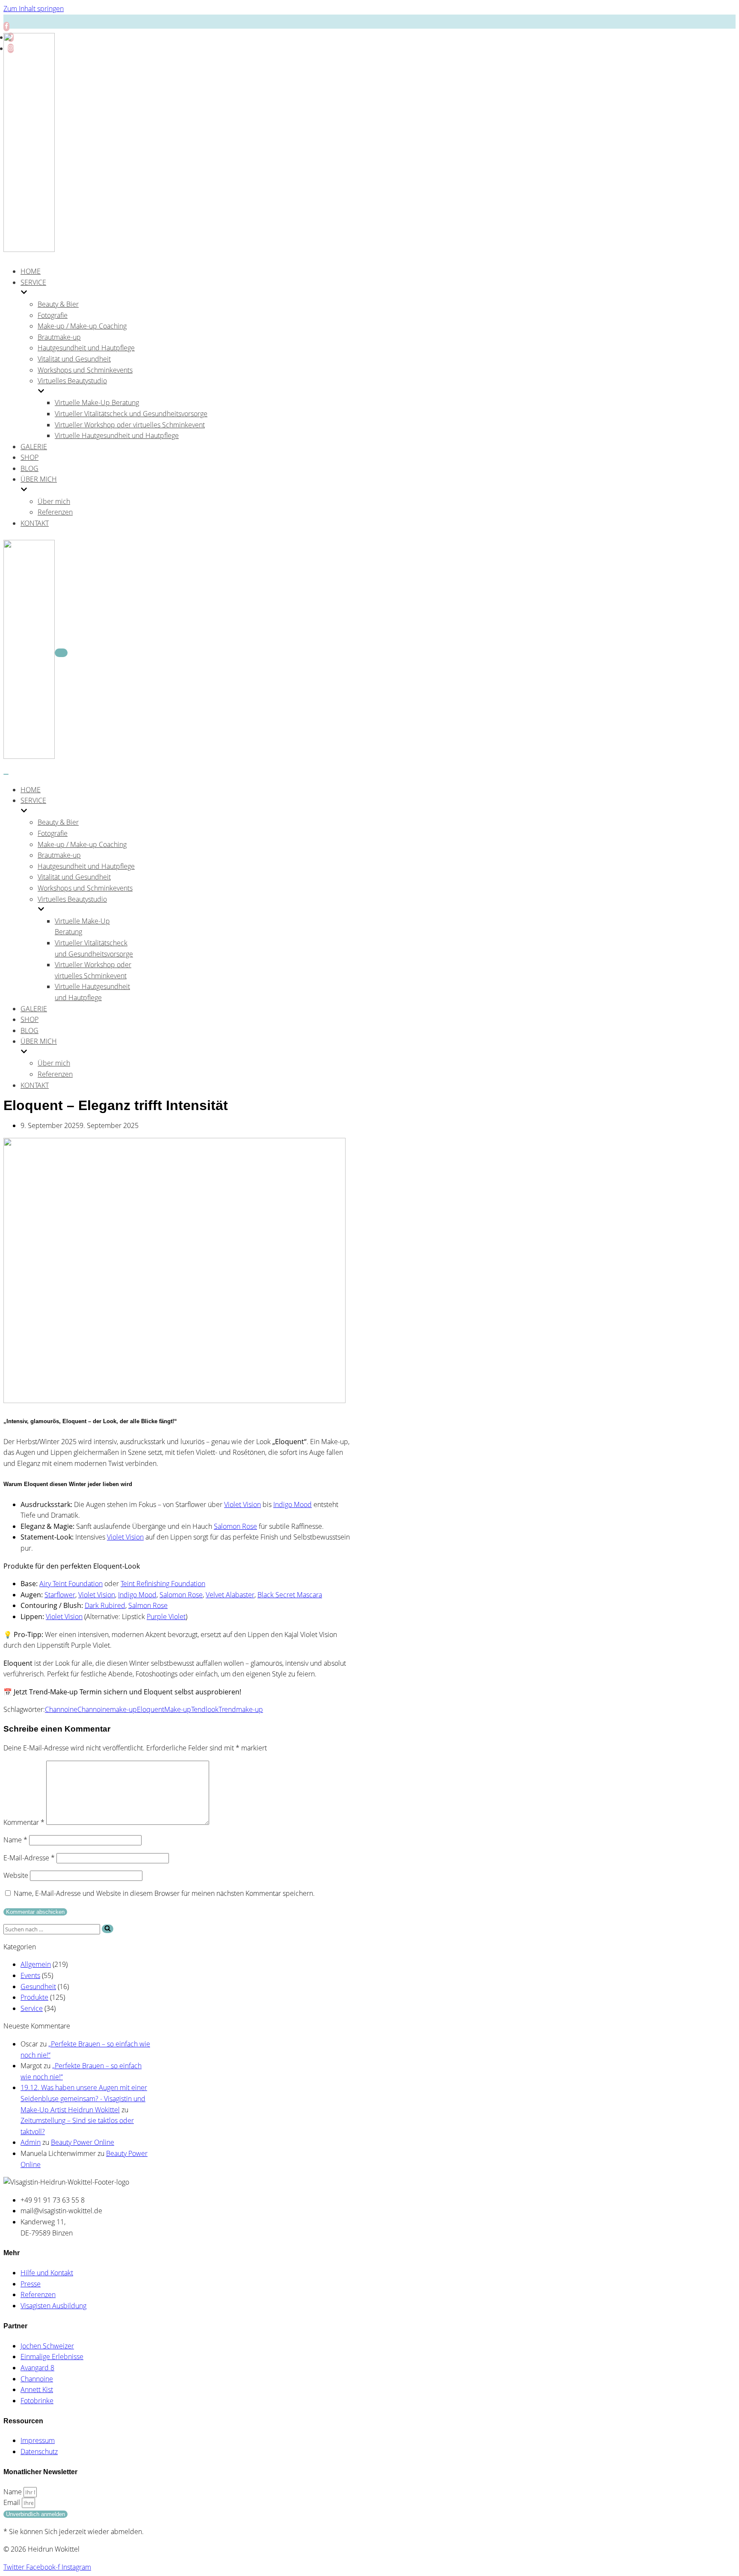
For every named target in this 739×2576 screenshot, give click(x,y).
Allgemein (36, 1964)
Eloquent (151, 1709)
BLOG (30, 468)
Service (32, 2008)
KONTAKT (35, 523)
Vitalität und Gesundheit (74, 359)
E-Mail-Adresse (29, 1858)
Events (30, 1975)
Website (16, 1875)
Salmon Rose (148, 1605)
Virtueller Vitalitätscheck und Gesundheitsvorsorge (131, 414)
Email (13, 2502)
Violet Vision (242, 1504)
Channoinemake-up (107, 1709)
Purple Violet (166, 1617)
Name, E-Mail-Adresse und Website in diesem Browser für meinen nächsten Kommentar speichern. (164, 1893)
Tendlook (205, 1709)
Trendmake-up (241, 1709)
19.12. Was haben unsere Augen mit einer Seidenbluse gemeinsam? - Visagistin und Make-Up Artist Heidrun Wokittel (84, 2098)
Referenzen (55, 512)
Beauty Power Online (83, 2142)
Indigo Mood (293, 1504)
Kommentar (24, 1822)
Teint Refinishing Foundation (163, 1584)
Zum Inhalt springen (34, 9)
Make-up (178, 1709)
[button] (108, 1929)
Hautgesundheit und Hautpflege (86, 348)
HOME (31, 271)
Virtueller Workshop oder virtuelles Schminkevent (130, 425)
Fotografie (53, 315)
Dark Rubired (105, 1605)
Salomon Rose (235, 1526)
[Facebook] (6, 27)
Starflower (60, 1595)
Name (15, 1840)
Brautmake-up (59, 337)
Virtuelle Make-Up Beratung (97, 403)
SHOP (30, 457)
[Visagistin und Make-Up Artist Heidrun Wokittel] (29, 249)
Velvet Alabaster (230, 1595)
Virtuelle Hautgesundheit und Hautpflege (117, 435)
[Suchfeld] (108, 1929)
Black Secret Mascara (290, 1595)
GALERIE (34, 447)
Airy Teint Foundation (71, 1584)
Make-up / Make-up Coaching (82, 326)
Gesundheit (38, 1987)
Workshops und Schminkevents (85, 370)
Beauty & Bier (58, 304)
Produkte (34, 1997)
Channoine (61, 1709)
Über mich (54, 501)
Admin (31, 2142)
